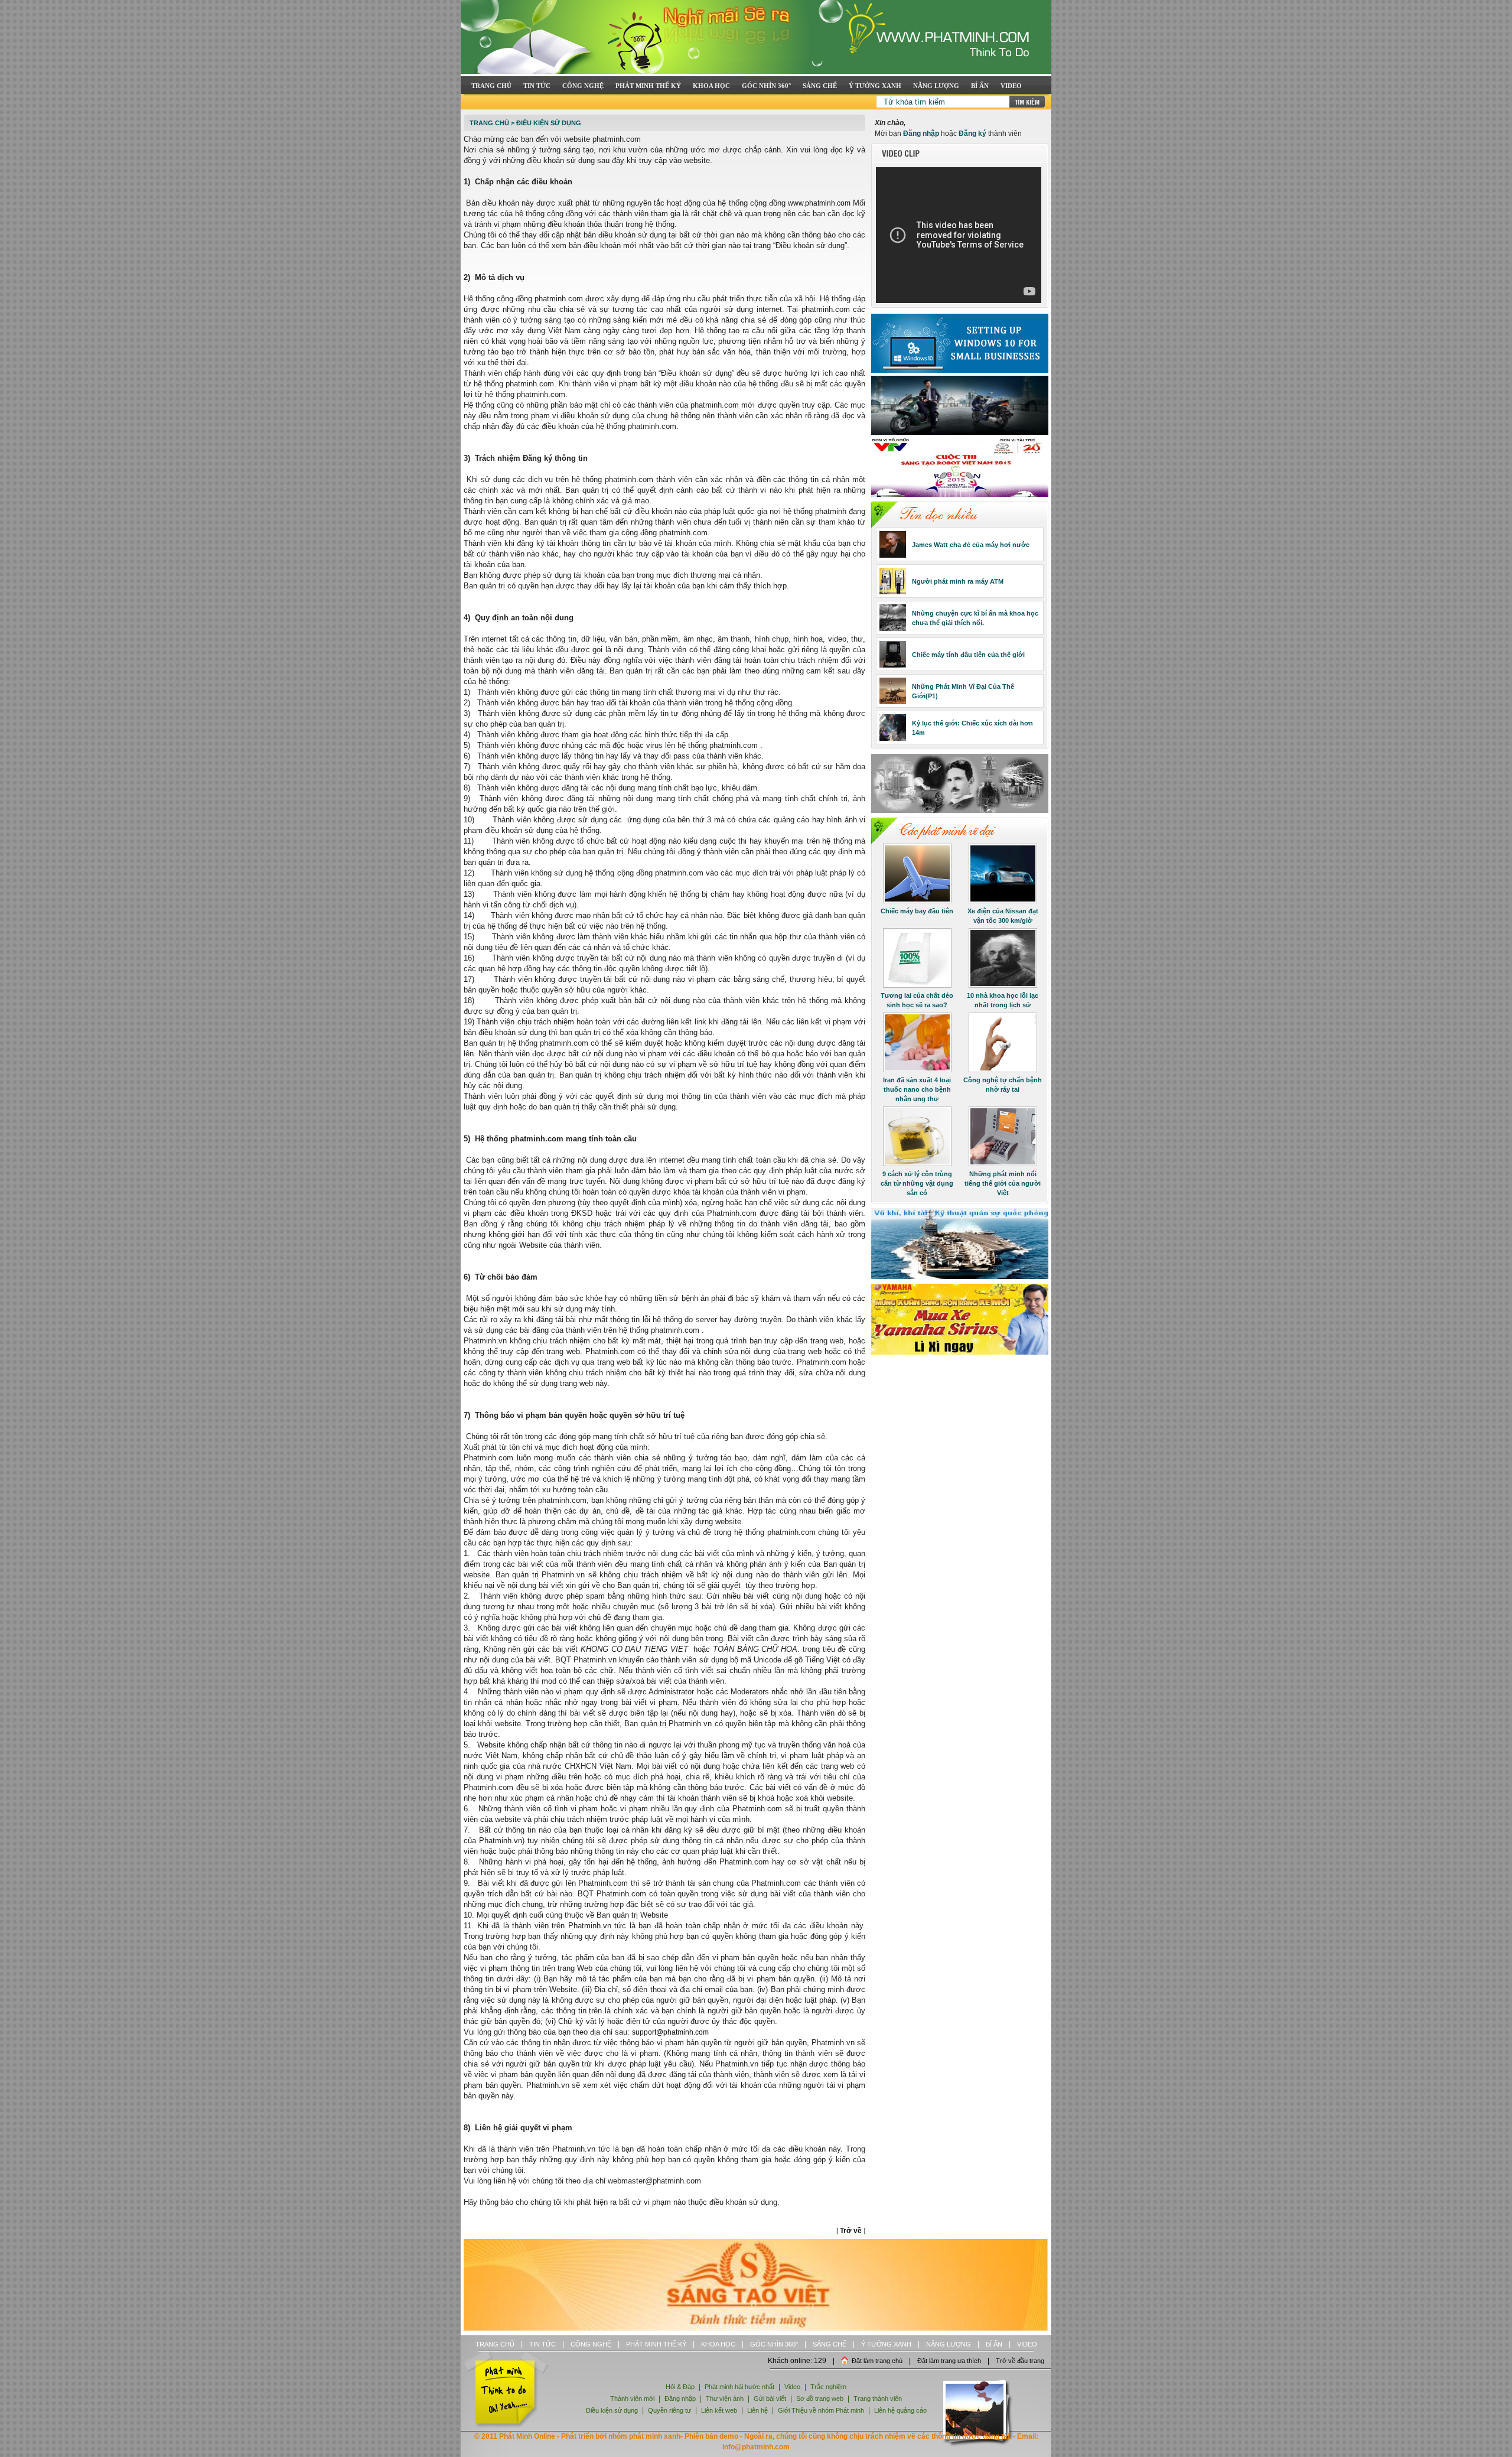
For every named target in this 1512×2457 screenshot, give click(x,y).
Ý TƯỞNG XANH (875, 86)
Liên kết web (719, 2410)
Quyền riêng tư (669, 2410)
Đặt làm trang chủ (877, 2361)
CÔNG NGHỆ (583, 86)
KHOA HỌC (711, 86)
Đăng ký (972, 134)
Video (792, 2387)
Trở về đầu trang (1020, 2361)
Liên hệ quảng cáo (900, 2410)
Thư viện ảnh (725, 2399)
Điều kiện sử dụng (549, 123)
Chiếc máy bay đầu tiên (917, 911)
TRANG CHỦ (491, 86)
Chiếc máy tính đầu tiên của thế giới (968, 655)
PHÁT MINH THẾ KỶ (648, 86)
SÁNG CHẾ (820, 86)
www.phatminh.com (819, 203)
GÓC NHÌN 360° (766, 86)
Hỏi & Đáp (680, 2387)
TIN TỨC (537, 86)
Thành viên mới (632, 2399)
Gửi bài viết (770, 2399)
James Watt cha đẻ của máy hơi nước (971, 545)
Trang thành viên (878, 2399)
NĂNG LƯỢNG (936, 86)
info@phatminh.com (756, 2447)
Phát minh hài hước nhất (739, 2387)
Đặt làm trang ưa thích (949, 2361)
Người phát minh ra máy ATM (958, 581)
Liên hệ (758, 2410)
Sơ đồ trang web (820, 2399)
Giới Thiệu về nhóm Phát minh (821, 2410)
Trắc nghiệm (828, 2387)
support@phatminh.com (670, 2032)
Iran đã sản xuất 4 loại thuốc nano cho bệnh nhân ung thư (917, 1089)
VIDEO (1011, 86)
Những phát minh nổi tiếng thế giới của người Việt (1003, 1183)
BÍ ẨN (980, 86)
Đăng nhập (921, 134)
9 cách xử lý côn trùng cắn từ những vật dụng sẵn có (917, 1183)
